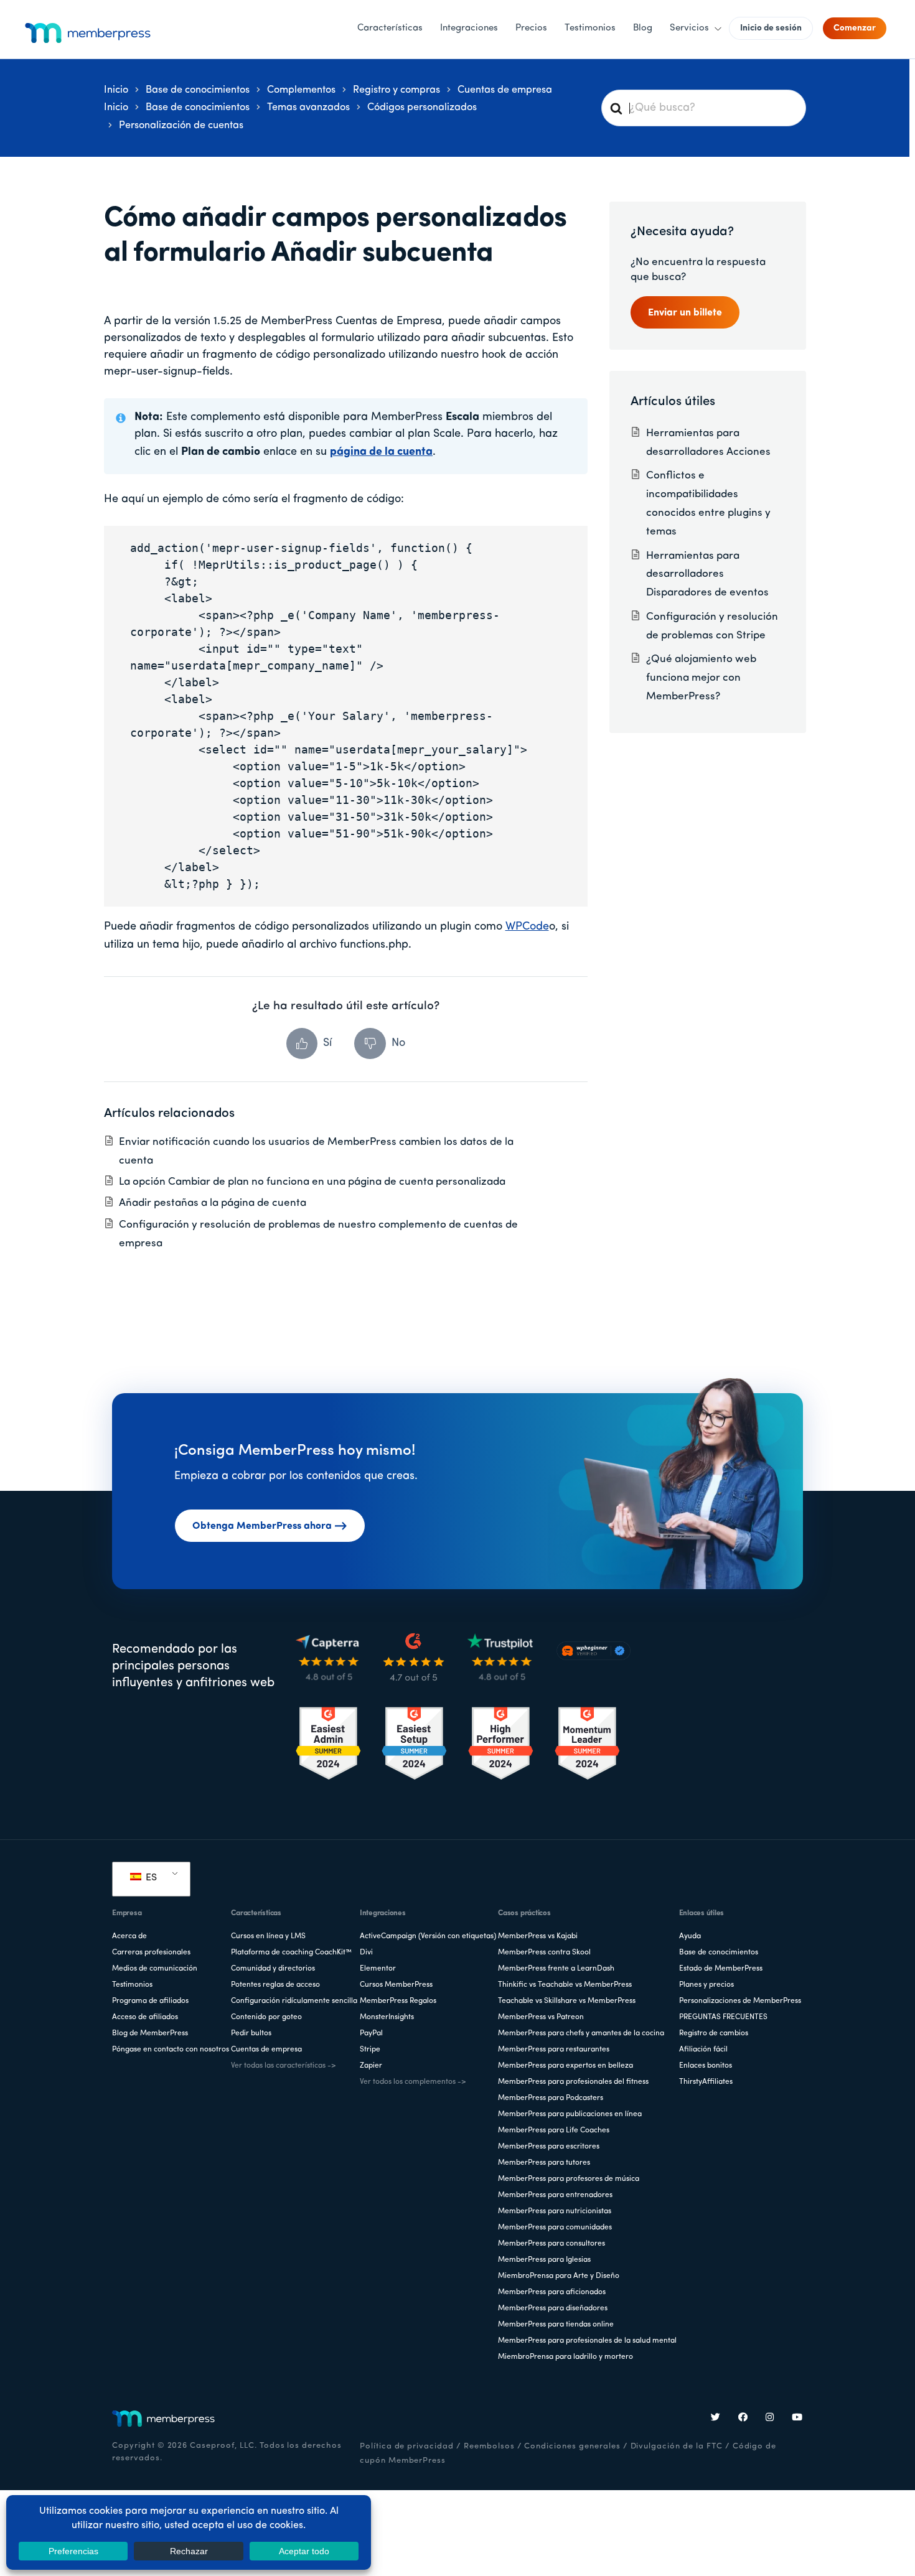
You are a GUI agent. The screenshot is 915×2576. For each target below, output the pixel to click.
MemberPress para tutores (544, 2163)
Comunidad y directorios (273, 1969)
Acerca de (129, 1936)
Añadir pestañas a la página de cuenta (213, 1203)
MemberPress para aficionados (552, 2292)
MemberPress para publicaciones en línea (570, 2114)
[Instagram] (770, 2419)
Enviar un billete (685, 313)
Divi (366, 1953)
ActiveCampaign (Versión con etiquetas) (428, 1936)
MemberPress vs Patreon (541, 2017)
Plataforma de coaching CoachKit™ (291, 1953)
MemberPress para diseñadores (553, 2308)
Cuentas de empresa (266, 2050)
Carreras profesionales (151, 1953)
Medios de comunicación (155, 1969)
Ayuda (690, 1936)
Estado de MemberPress (721, 1969)
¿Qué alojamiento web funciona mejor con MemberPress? (701, 678)
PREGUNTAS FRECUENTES (723, 2017)
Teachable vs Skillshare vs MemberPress (567, 2001)
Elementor (378, 1969)
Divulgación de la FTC (677, 2446)
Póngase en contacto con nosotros (171, 2050)
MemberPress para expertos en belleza (565, 2066)
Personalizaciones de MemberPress (740, 2001)
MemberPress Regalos (398, 2001)
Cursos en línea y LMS (268, 1936)
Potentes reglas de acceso (275, 1985)
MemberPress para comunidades (555, 2228)
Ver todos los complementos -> (413, 2082)
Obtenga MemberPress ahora (262, 1526)
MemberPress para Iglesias (544, 2260)
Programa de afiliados (150, 2001)
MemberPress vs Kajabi (538, 1936)
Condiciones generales (572, 2446)
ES (150, 1878)
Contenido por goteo (266, 2017)
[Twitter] (716, 2419)
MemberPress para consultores (551, 2244)
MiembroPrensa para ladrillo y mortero (565, 2357)
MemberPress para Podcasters (551, 2098)
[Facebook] (743, 2419)
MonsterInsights (387, 2017)
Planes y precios (706, 1985)
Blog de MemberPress (150, 2033)
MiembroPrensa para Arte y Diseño (559, 2276)
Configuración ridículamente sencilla (294, 2001)
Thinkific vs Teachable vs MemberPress (565, 1985)
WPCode (527, 927)
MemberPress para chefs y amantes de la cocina (581, 2033)
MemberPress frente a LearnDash (556, 1969)
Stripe (370, 2050)
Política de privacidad (407, 2446)
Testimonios (132, 1985)
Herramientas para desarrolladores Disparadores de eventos (707, 575)
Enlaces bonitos (706, 2066)
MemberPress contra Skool (544, 1953)
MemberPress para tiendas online (556, 2325)
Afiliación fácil (703, 2050)
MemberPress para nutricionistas (555, 2211)
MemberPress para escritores (549, 2147)
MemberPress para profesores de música (569, 2179)
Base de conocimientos (719, 1953)
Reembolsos (489, 2446)
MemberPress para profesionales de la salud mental (587, 2341)
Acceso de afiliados (145, 2017)
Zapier (371, 2066)
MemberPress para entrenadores (555, 2195)
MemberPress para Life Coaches (554, 2130)
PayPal (371, 2033)
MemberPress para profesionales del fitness (573, 2082)
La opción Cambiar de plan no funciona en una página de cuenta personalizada (312, 1182)
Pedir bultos (251, 2033)
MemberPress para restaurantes (554, 2050)
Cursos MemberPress (396, 1985)
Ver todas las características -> (283, 2066)
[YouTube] (797, 2419)
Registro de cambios (714, 2033)
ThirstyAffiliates (706, 2082)
